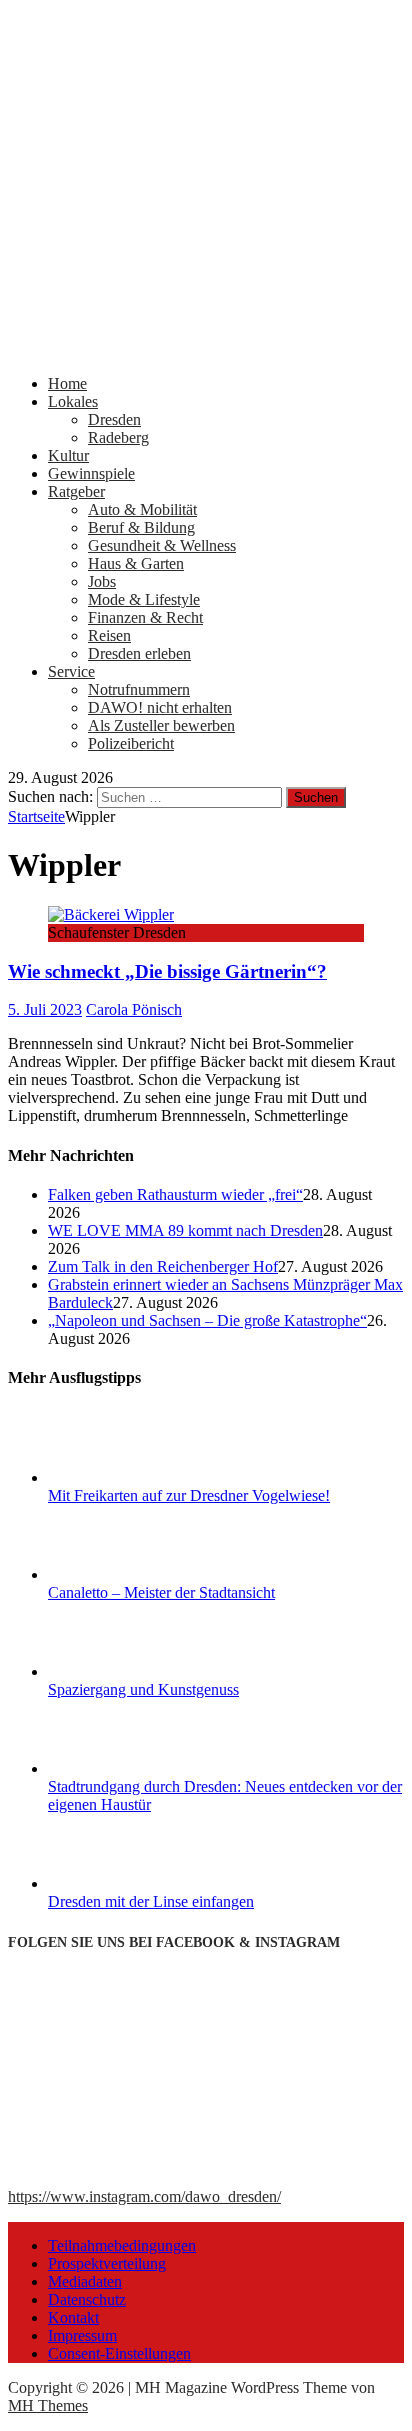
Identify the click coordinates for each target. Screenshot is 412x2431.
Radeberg (118, 437)
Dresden (114, 419)
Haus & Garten (136, 563)
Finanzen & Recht (145, 617)
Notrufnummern (139, 689)
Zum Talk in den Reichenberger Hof (163, 1266)
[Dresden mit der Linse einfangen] (123, 1883)
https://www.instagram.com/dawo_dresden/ (144, 2196)
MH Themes (48, 2405)
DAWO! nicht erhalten (160, 707)
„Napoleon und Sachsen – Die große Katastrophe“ (207, 1320)
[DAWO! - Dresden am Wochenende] (206, 349)
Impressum (82, 2335)
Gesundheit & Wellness (162, 545)
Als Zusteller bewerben (161, 725)
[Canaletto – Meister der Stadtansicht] (123, 1574)
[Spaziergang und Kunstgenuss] (123, 1671)
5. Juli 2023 (45, 1009)
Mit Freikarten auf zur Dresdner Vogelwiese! (189, 1495)
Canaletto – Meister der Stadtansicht (161, 1592)
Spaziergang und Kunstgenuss (143, 1689)
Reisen (109, 635)
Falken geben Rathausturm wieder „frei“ (175, 1194)
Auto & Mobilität (142, 509)
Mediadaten (85, 2281)
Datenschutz (87, 2299)
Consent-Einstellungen (119, 2353)
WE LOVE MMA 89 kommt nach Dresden (185, 1230)
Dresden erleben (139, 653)
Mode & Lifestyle (144, 599)
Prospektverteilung (107, 2263)
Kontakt (73, 2317)
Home (67, 383)
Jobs (102, 581)
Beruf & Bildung (141, 527)
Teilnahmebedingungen (122, 2245)
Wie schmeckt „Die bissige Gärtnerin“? (167, 971)
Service (71, 671)
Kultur (68, 455)
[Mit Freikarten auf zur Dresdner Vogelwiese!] (123, 1477)
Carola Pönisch (134, 1009)
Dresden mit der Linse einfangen (151, 1901)
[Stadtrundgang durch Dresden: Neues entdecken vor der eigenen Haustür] (123, 1768)
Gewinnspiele (91, 473)
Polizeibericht (131, 743)
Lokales (73, 401)
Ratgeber (76, 491)
